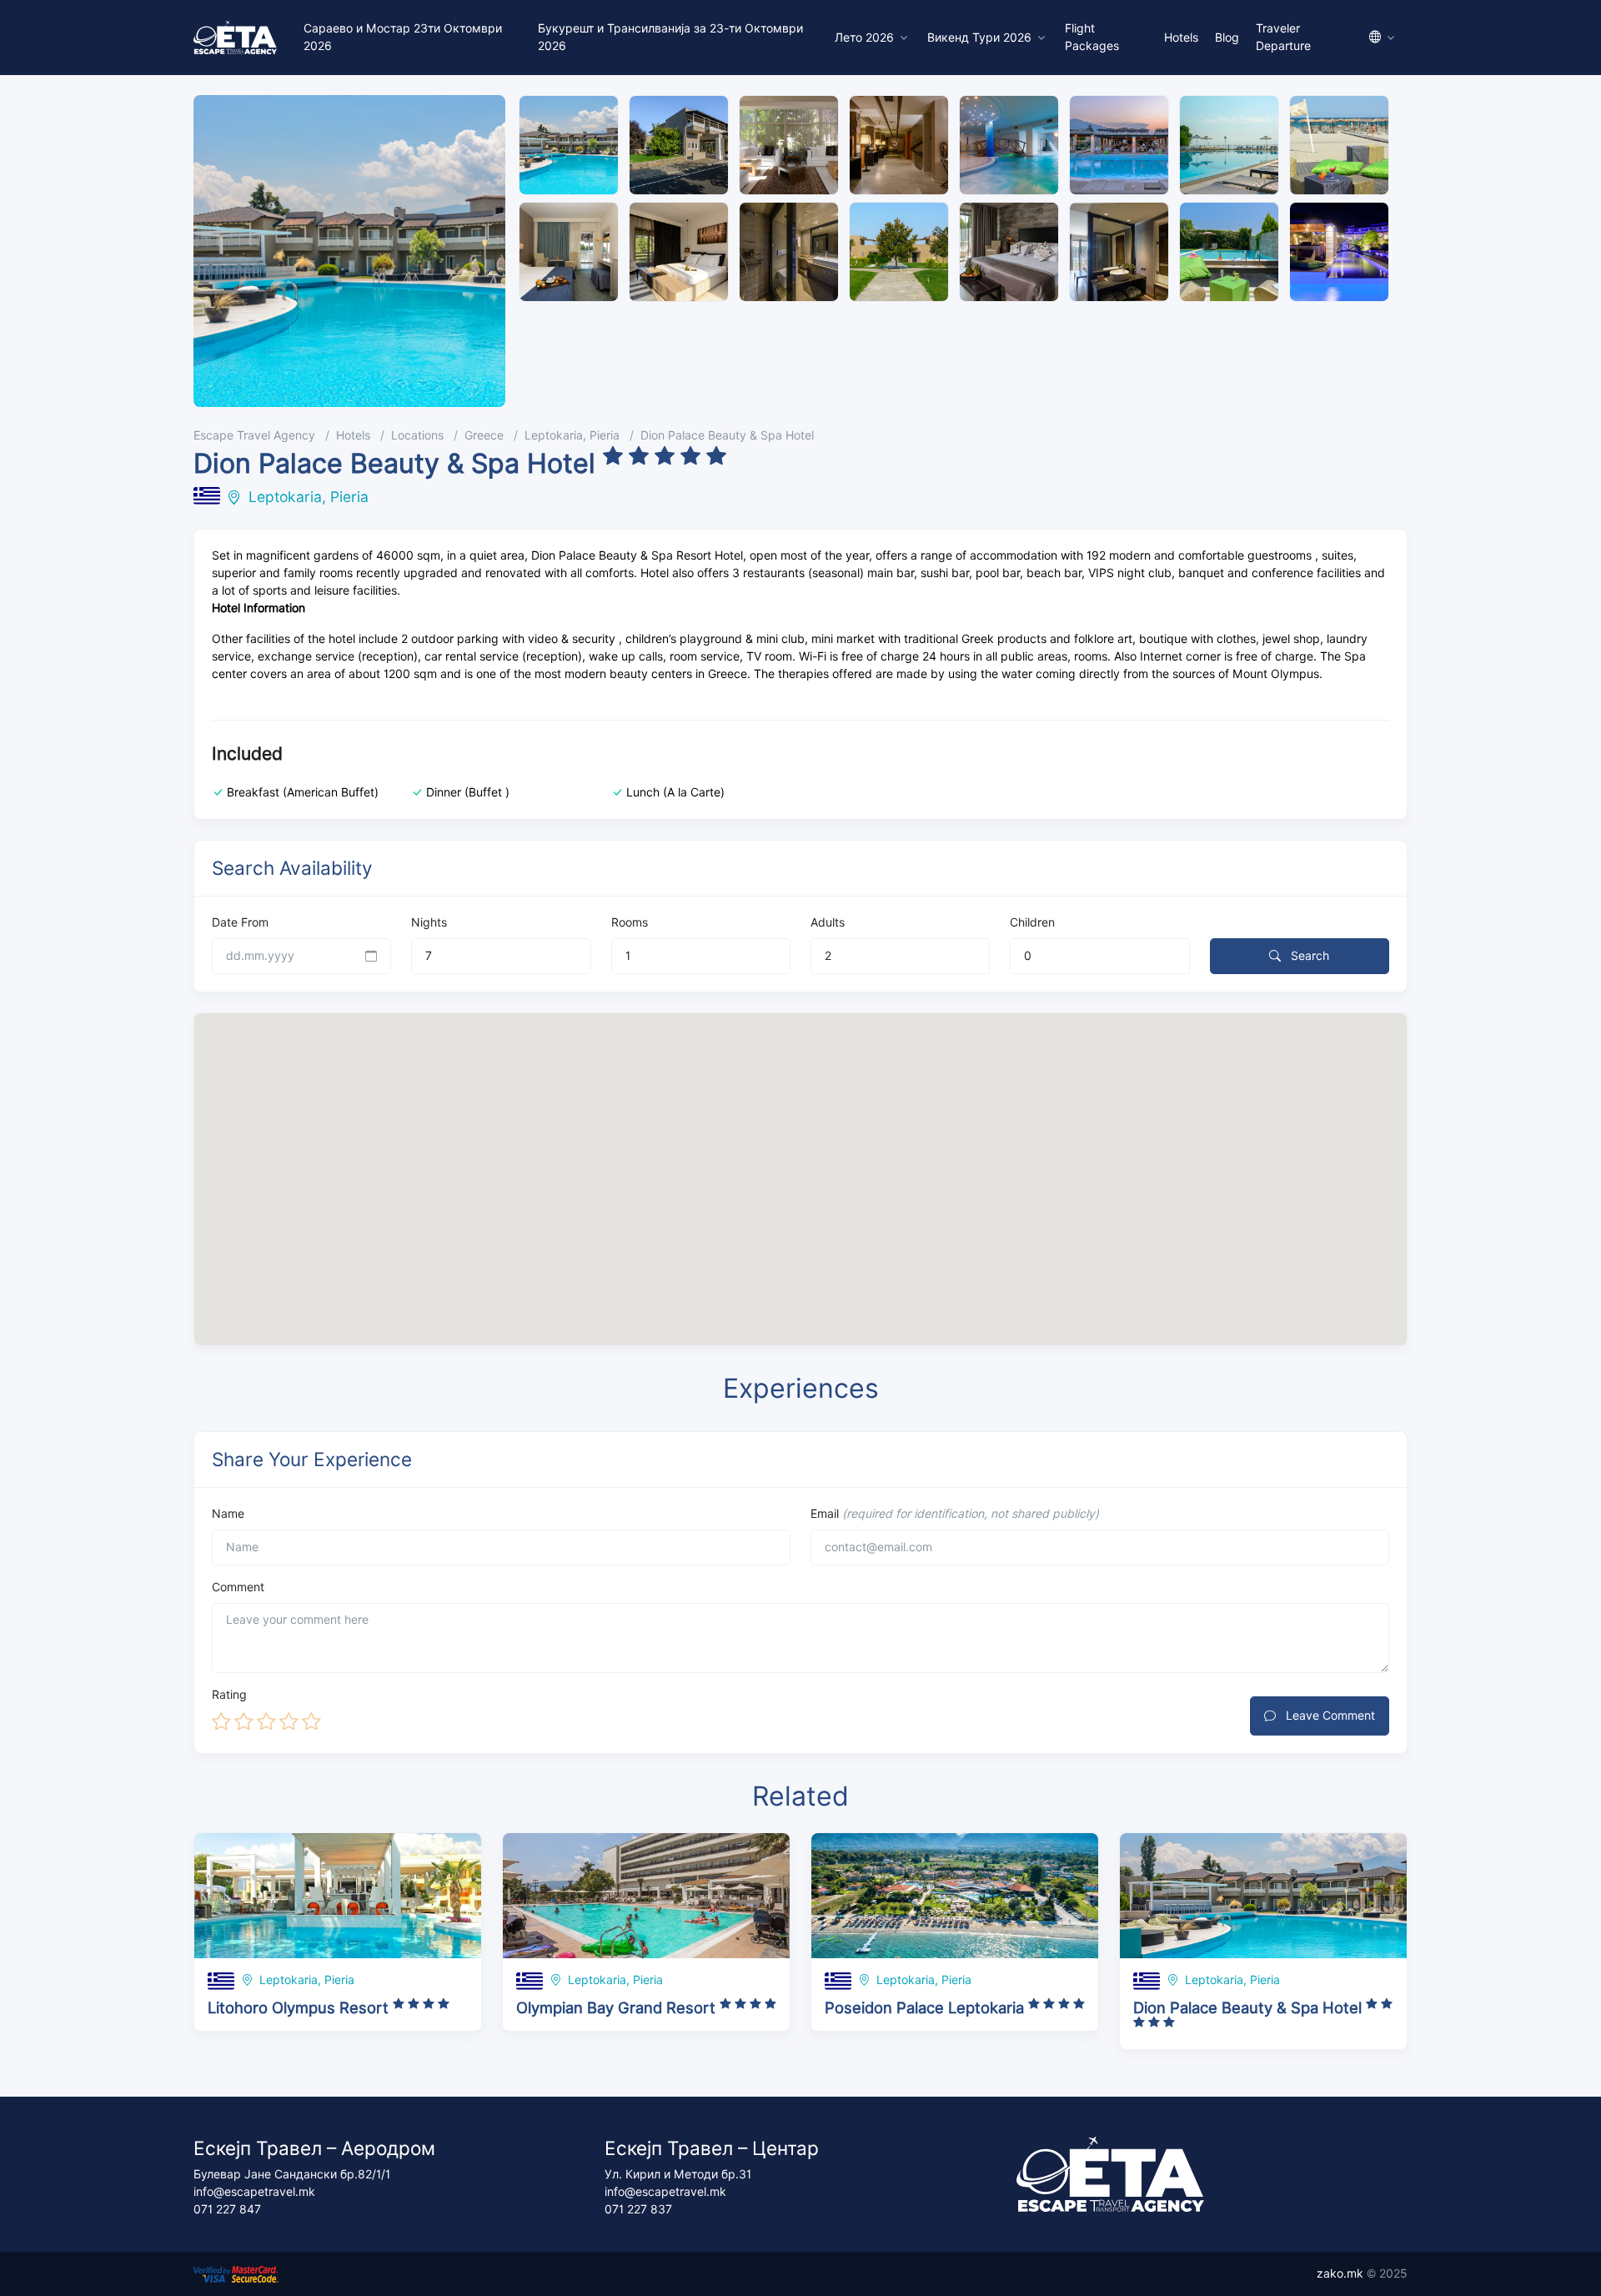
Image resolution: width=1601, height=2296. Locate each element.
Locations (417, 435)
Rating (229, 1695)
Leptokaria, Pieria (572, 435)
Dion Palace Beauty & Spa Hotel (727, 435)
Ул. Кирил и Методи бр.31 (678, 2174)
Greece (484, 435)
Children (1032, 922)
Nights (429, 922)
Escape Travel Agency (254, 435)
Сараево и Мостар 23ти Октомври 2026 (403, 37)
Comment (238, 1587)
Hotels (1181, 38)
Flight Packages (1092, 37)
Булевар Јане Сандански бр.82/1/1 (292, 2174)
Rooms (630, 922)
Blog (1227, 38)
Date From (240, 922)
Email (955, 1514)
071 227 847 (227, 2209)
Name (228, 1514)
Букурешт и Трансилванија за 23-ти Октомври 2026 (670, 37)
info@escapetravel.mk (254, 2192)
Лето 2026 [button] (864, 38)
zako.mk (1340, 2273)
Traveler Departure (1283, 37)
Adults (828, 922)
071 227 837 (638, 2209)
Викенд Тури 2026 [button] (979, 38)
